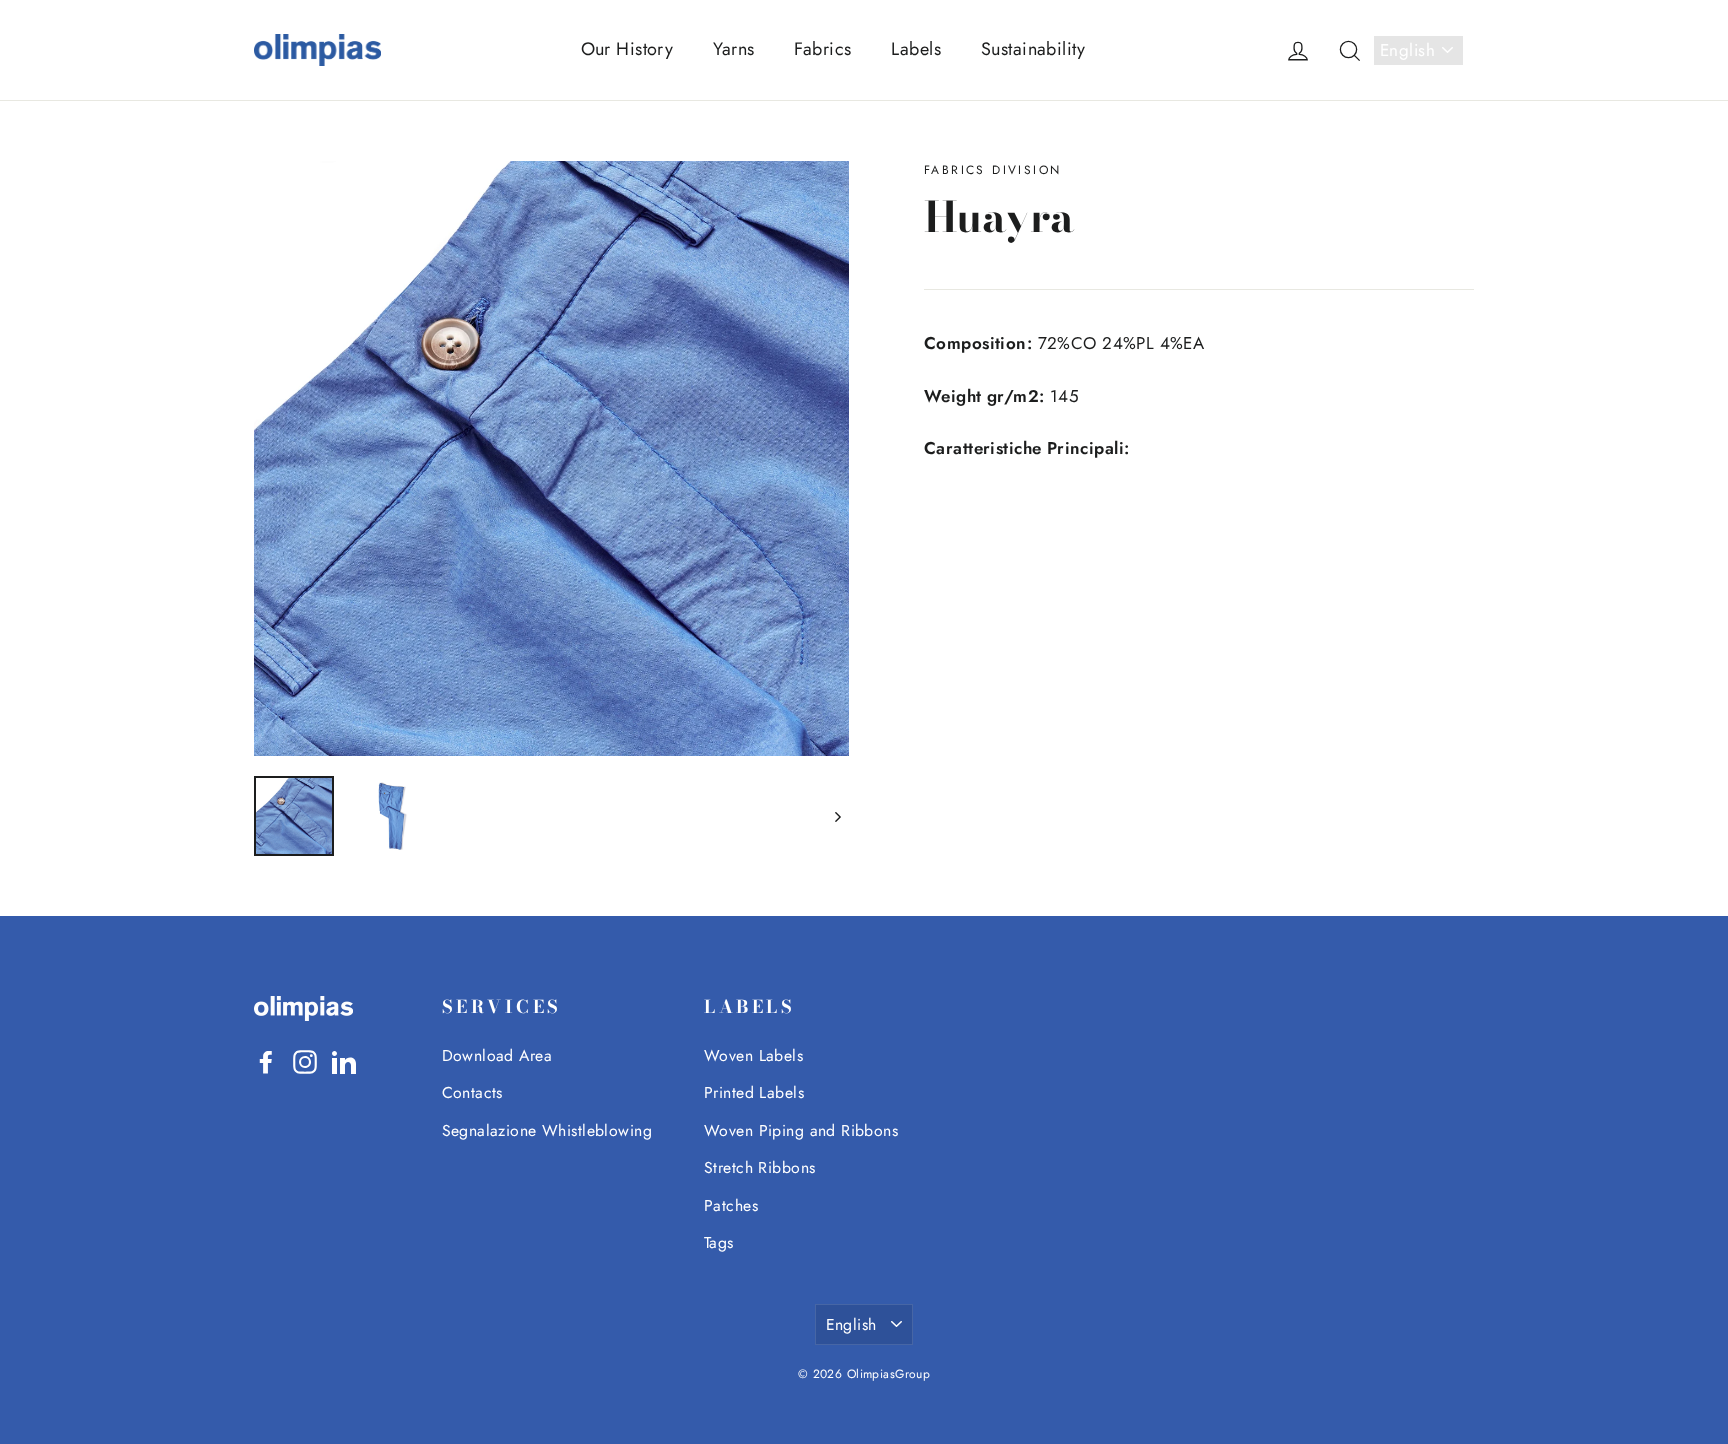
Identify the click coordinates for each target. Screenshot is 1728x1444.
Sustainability (1033, 49)
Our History (627, 49)
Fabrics (822, 49)
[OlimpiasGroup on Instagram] (305, 1060)
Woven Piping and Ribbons (801, 1130)
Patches (731, 1205)
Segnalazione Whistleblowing (547, 1130)
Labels (916, 49)
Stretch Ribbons (759, 1167)
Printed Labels (754, 1092)
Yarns (733, 49)
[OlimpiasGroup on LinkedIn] (344, 1060)
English (1407, 50)
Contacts (472, 1092)
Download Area (497, 1055)
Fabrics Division (992, 170)
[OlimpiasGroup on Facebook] (266, 1060)
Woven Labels (753, 1055)
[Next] (836, 816)
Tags (719, 1242)
